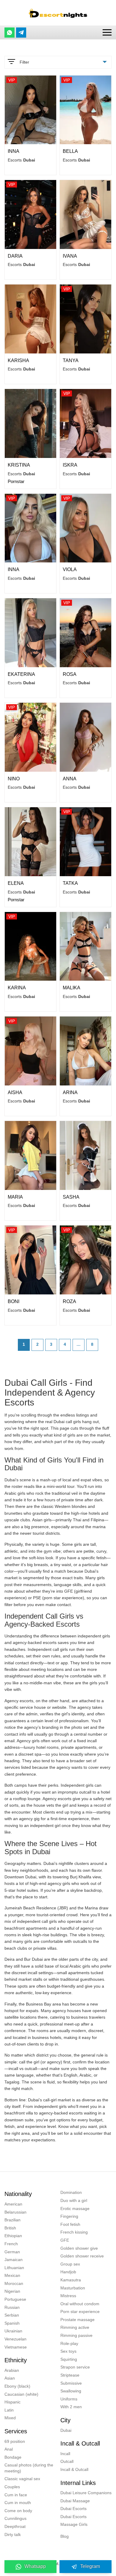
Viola (70, 569)
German (12, 2252)
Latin (9, 2410)
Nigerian (12, 2291)
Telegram (90, 2566)
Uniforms (69, 2399)
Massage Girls (74, 2524)
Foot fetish (70, 2224)
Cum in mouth (18, 2503)
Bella (70, 151)
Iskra (70, 465)
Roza (69, 1301)
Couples (12, 2487)
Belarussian (15, 2212)
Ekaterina (21, 674)
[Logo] (58, 13)
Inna (14, 151)
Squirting (69, 2359)
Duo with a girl (74, 2200)
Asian (10, 2378)
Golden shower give (79, 2248)
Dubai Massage (75, 2501)
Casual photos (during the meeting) (29, 2468)
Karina (17, 988)
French (11, 2244)
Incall (65, 2454)
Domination (71, 2192)
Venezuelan (15, 2339)
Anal (9, 2449)
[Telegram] (21, 33)
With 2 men (71, 2407)
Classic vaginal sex (22, 2479)
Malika (72, 988)
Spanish (12, 2323)
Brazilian (12, 2220)
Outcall (67, 2461)
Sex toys (68, 2351)
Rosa (70, 674)
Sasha (71, 1197)
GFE (65, 2240)
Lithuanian (14, 2268)
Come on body (18, 2511)
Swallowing (71, 2391)
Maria (15, 1197)
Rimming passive (76, 2335)
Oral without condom (80, 2304)
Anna (70, 779)
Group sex (70, 2264)
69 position (15, 2441)
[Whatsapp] (10, 33)
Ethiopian (13, 2236)
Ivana (70, 256)
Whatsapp (35, 2566)
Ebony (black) (17, 2386)
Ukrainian (13, 2331)
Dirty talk (13, 2535)
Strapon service (75, 2367)
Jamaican (14, 2260)
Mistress (68, 2296)
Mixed (10, 2418)
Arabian (12, 2370)
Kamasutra (71, 2280)
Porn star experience (80, 2312)
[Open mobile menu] (107, 32)
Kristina (19, 465)
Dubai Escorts (73, 2509)
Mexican (12, 2275)
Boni (14, 1301)
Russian (12, 2307)
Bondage (13, 2457)
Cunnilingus (15, 2518)
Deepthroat (15, 2526)
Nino (14, 779)
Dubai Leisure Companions (86, 2493)
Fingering (69, 2216)
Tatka (70, 883)
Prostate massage (77, 2320)
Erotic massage (75, 2209)
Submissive (71, 2383)
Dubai (66, 2430)
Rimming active (75, 2327)
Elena (16, 883)
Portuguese (15, 2299)
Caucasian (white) (21, 2394)
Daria (15, 256)
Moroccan (14, 2283)
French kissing (74, 2232)
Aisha (15, 1092)
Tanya (71, 360)
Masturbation (73, 2288)
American (13, 2204)
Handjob (68, 2272)
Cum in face (16, 2495)
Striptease (70, 2375)
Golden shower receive (82, 2256)
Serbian (12, 2315)
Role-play (69, 2343)
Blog (65, 2536)
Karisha (18, 360)
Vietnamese (16, 2347)
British (10, 2228)
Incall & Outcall (74, 2469)
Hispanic (12, 2402)
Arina (70, 1092)
